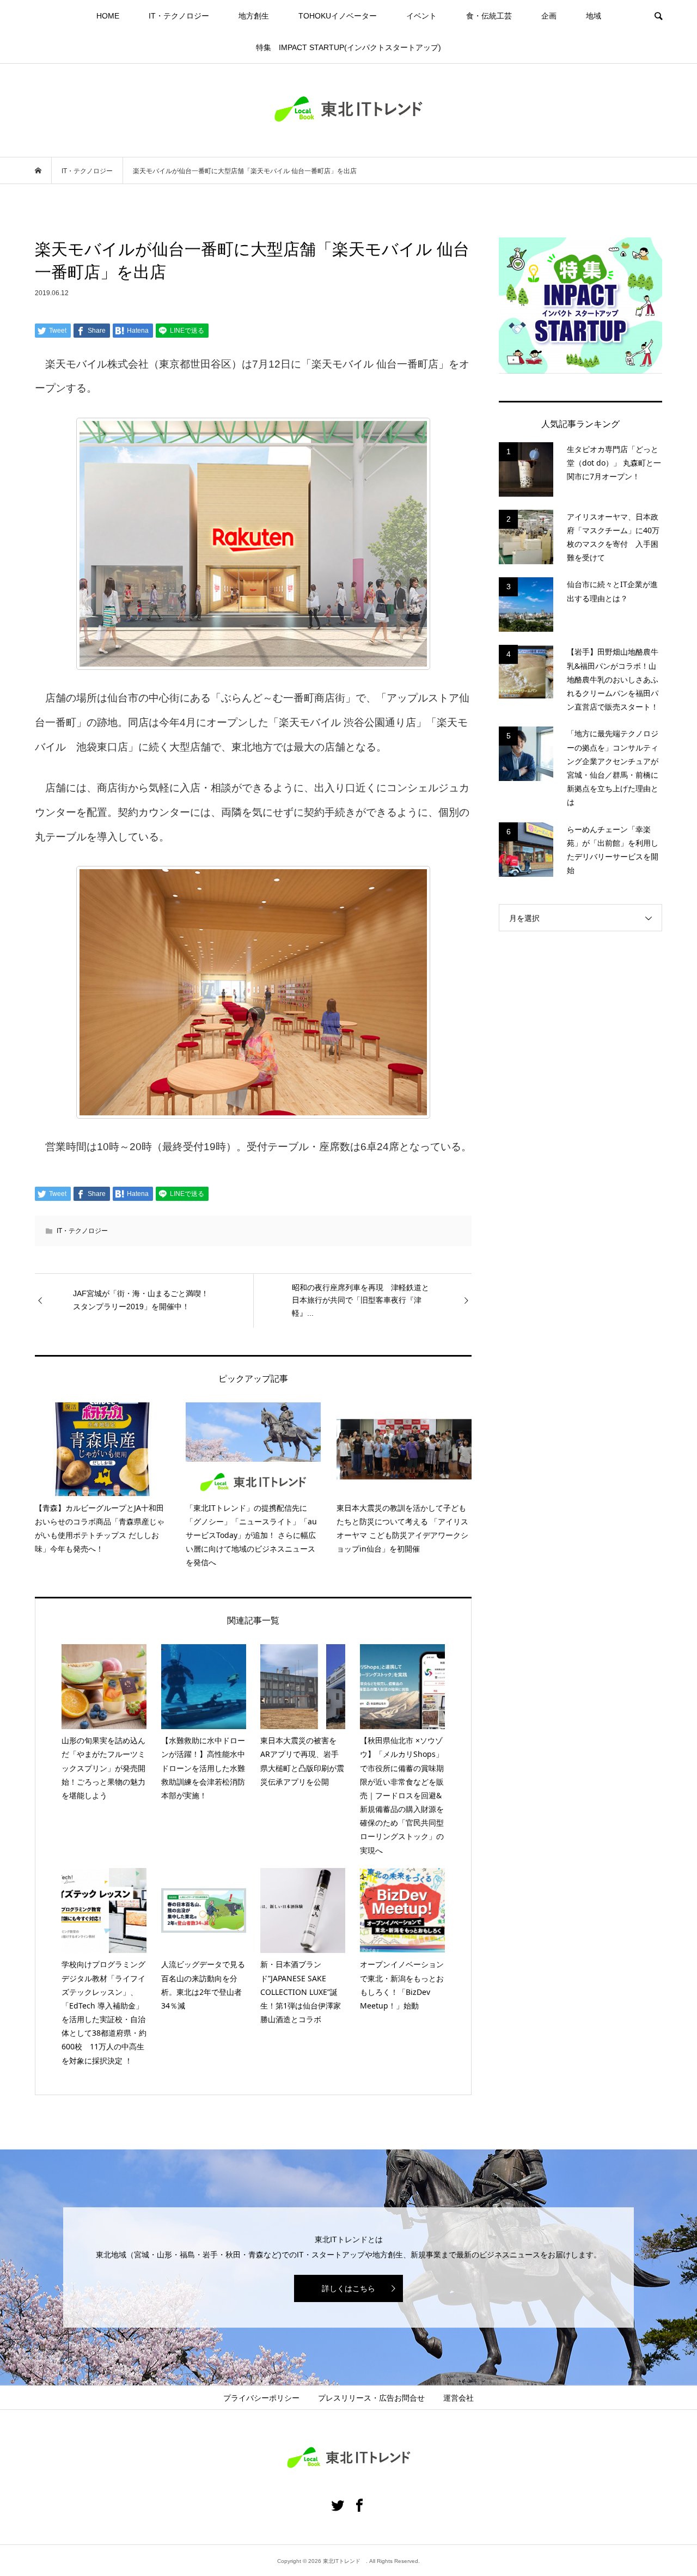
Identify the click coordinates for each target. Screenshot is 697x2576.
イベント (421, 16)
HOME (108, 16)
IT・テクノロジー (179, 16)
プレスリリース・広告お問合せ (371, 2398)
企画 (549, 16)
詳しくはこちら (348, 2288)
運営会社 (458, 2398)
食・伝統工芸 (489, 16)
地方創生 (254, 16)
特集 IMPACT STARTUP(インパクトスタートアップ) (348, 47)
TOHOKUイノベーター (338, 16)
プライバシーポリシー (261, 2398)
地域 (594, 16)
